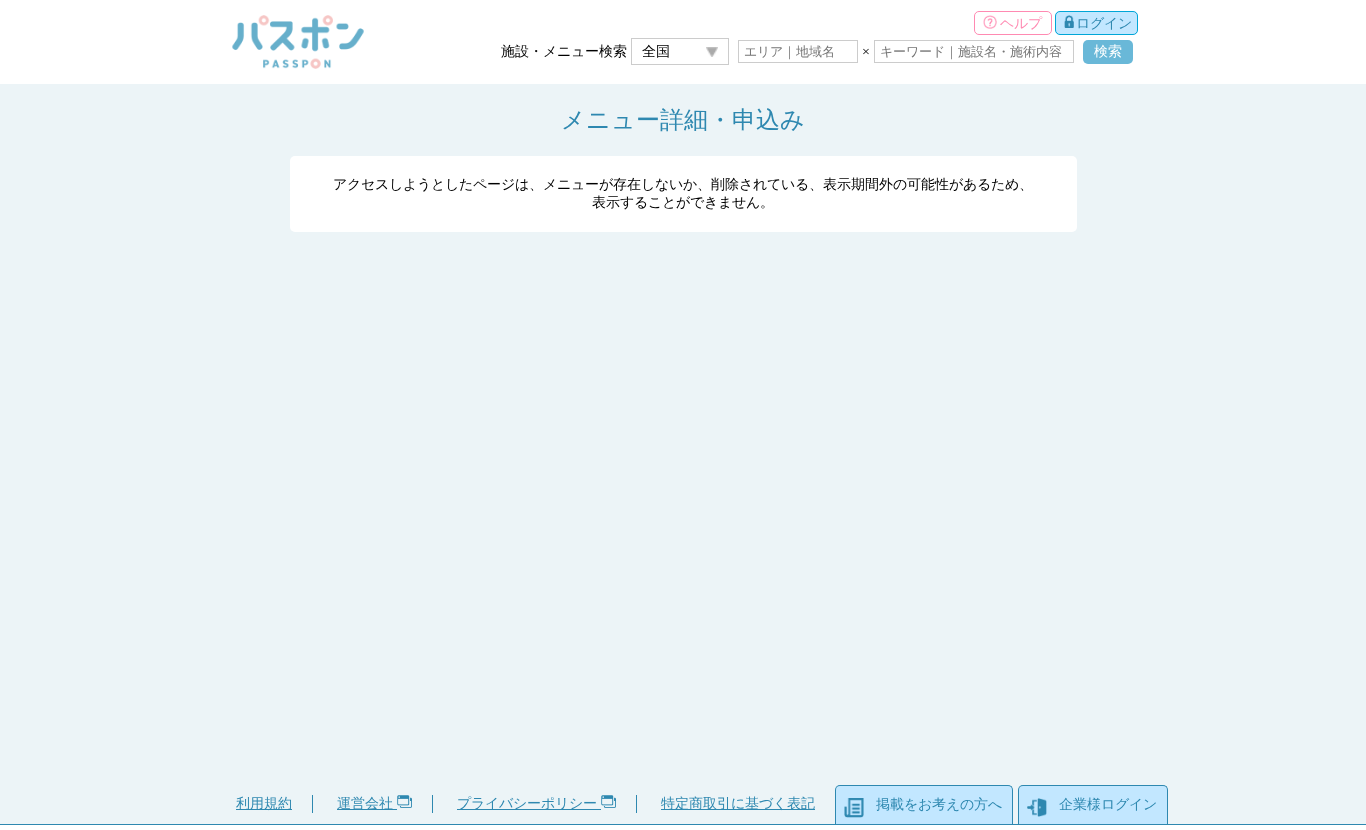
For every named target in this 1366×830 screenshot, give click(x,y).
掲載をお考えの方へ (939, 804)
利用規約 (264, 803)
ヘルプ (1021, 23)
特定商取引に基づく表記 (738, 803)
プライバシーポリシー (529, 803)
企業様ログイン (1108, 804)
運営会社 (367, 803)
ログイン (1104, 23)
